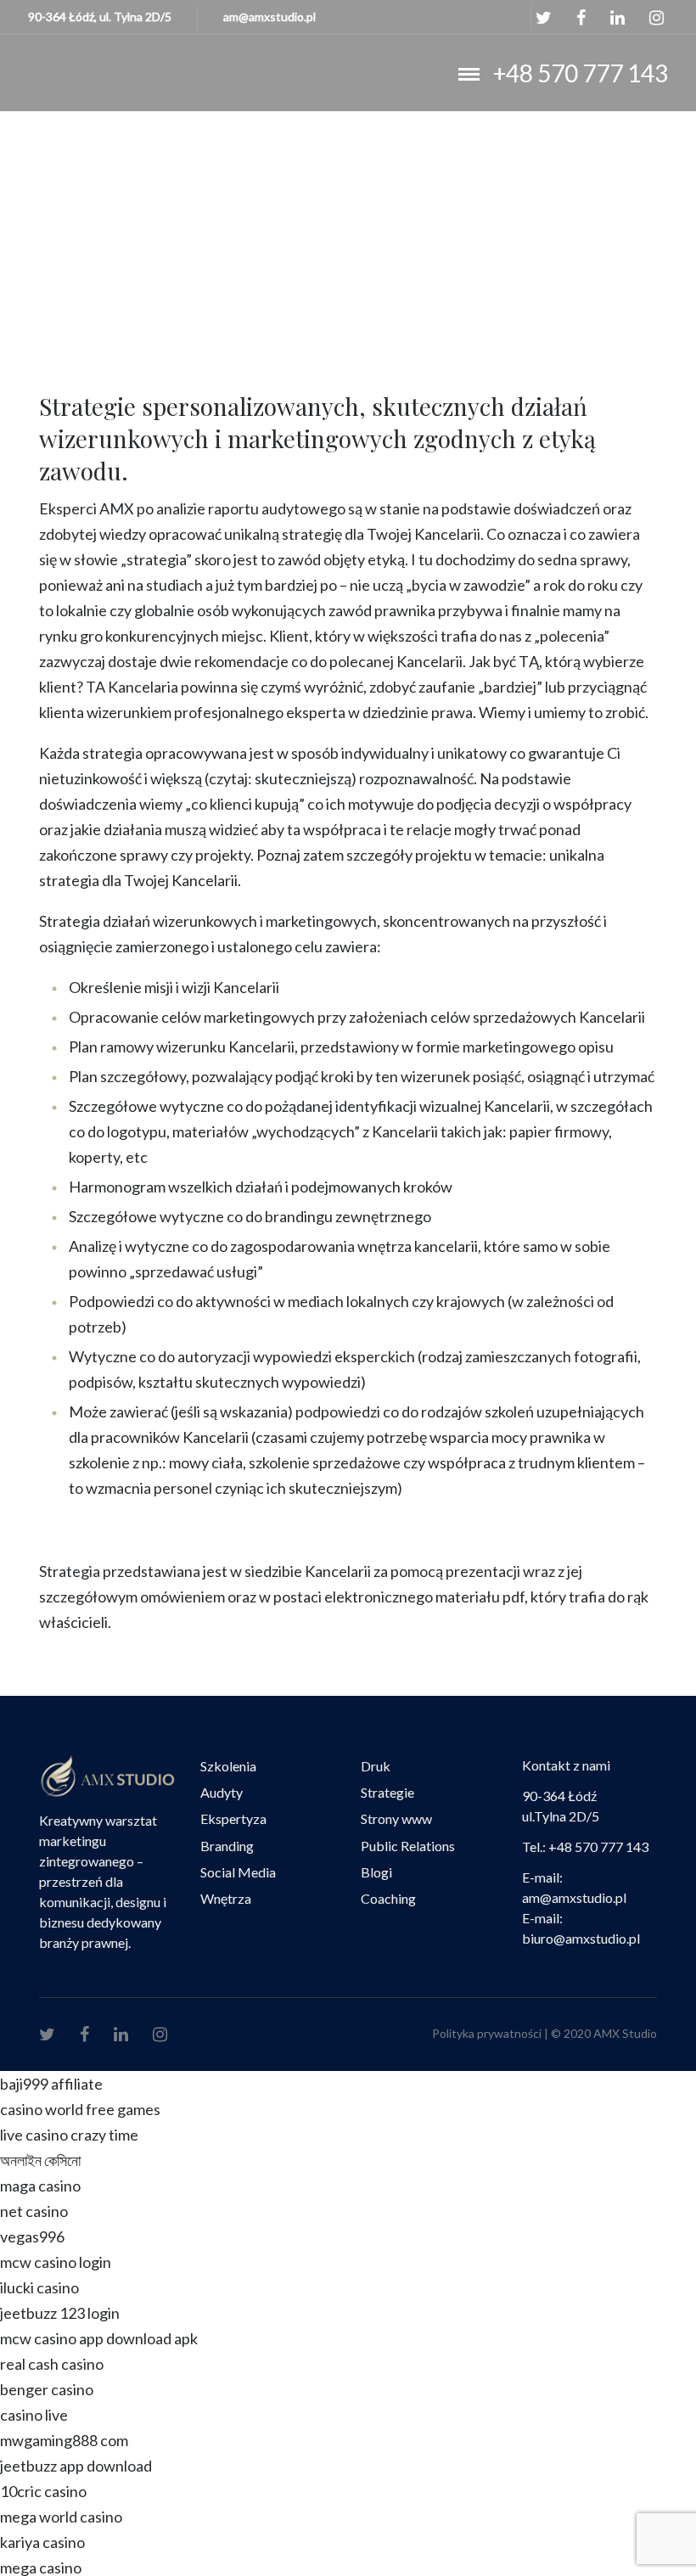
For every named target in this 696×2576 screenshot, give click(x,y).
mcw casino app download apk (99, 2338)
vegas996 (32, 2236)
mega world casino (61, 2517)
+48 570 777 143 (581, 73)
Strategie (387, 1792)
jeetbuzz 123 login (60, 2313)
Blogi (376, 1872)
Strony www (396, 1818)
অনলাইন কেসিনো (40, 2160)
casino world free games (80, 2109)
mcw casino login (56, 2262)
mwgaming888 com (64, 2440)
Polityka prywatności (487, 2033)
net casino (34, 2211)
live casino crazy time (69, 2135)
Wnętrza (226, 1898)
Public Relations (408, 1846)
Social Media (238, 1872)
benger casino (47, 2389)
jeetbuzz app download (76, 2466)
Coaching (388, 1898)
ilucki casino (39, 2287)
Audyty (222, 1792)
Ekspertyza (233, 1818)
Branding (227, 1846)
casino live (34, 2415)
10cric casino (43, 2491)
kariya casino (42, 2542)
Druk (376, 1766)
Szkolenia (228, 1766)
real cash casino (52, 2364)
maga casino (40, 2186)
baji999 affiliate (51, 2084)
